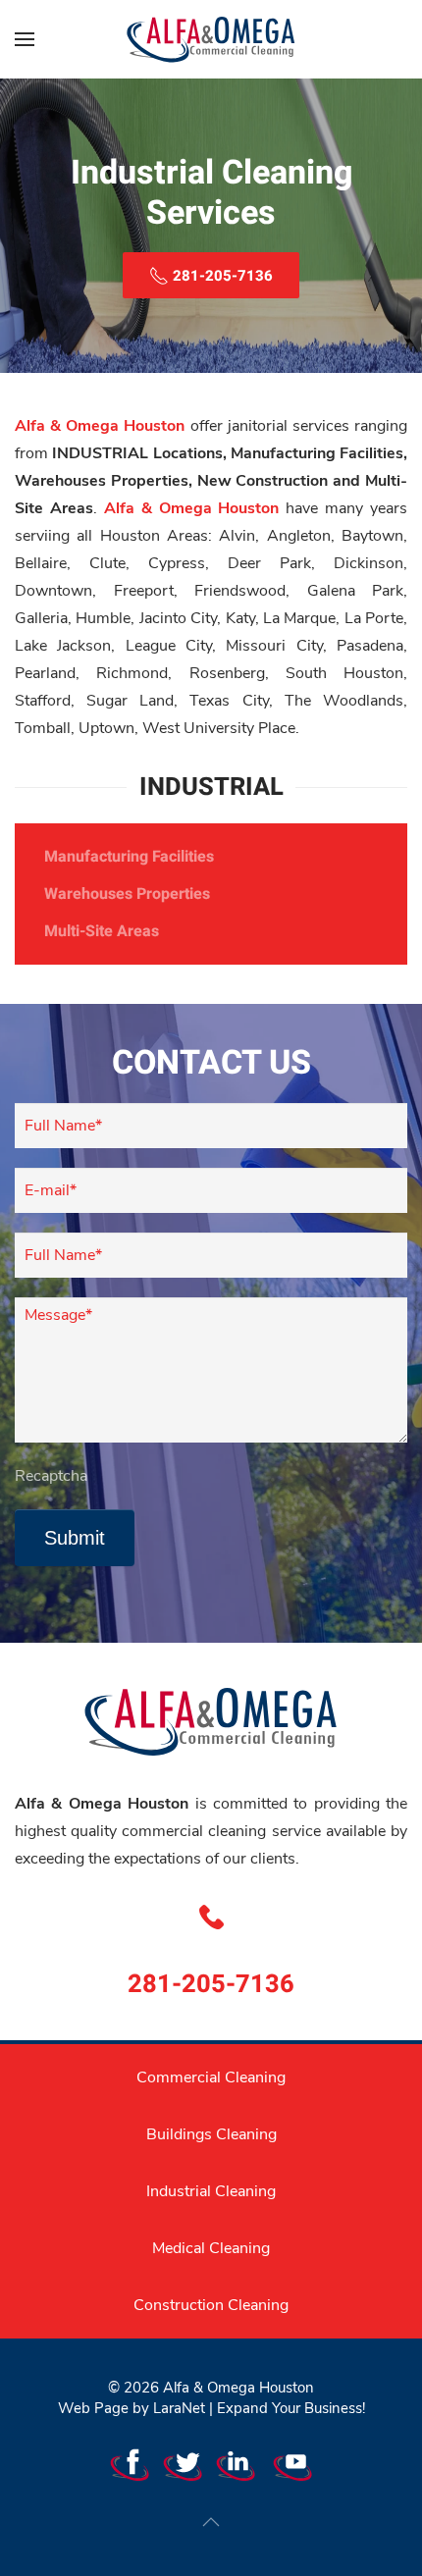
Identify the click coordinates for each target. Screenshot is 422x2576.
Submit (75, 1538)
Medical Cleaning (211, 2248)
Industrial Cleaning (211, 2191)
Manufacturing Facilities (129, 857)
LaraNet (179, 2408)
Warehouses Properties (127, 894)
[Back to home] (211, 39)
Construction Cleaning (211, 2305)
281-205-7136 (211, 1984)
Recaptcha (51, 1476)
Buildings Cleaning (211, 2134)
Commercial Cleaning (211, 2077)
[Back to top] (211, 2522)
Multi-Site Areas (102, 931)
